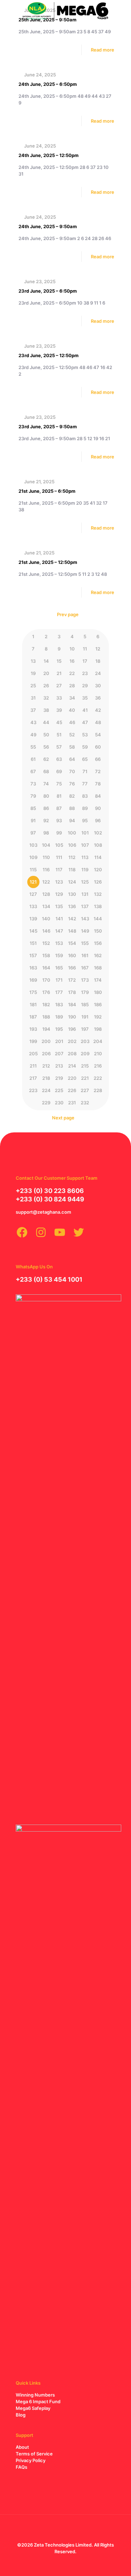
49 (33, 735)
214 (72, 1066)
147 (59, 931)
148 (72, 931)
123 (59, 882)
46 (72, 722)
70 (72, 771)
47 (85, 722)
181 (33, 1004)
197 (85, 1029)
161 (85, 955)
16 (72, 661)
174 (98, 980)
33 (59, 698)
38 (46, 710)
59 (85, 747)
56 (46, 747)
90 (98, 808)
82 (72, 796)
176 (46, 992)
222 (98, 1078)
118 (72, 870)
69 (59, 771)
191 (85, 1017)
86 (46, 808)
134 (46, 906)
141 (59, 919)
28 (72, 686)
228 (98, 1090)
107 (85, 845)
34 (72, 698)
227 (85, 1090)
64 (72, 759)
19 (33, 673)
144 (98, 919)
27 (59, 686)
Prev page (68, 614)
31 (33, 698)
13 (33, 661)
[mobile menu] (122, 11)
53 (85, 735)
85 (33, 808)
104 (46, 845)
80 (46, 796)
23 (85, 673)
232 (85, 1103)
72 (98, 771)
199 (33, 1041)
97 (33, 833)
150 (98, 931)
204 (98, 1041)
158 (46, 955)
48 (98, 722)
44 (46, 722)
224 (46, 1090)
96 (98, 820)
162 (98, 955)
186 (98, 1004)
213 (59, 1066)
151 (33, 943)
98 (46, 833)
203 (85, 1041)
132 (98, 894)
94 (72, 820)
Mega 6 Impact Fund (38, 2401)
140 (46, 919)
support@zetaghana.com (43, 1212)
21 (59, 673)
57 (59, 747)
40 (72, 710)
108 (98, 845)
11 (85, 649)
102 (98, 833)
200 (46, 1041)
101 (85, 833)
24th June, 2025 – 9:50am (48, 226)
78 (98, 784)
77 (85, 784)
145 (33, 931)
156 (98, 943)
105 (59, 845)
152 (46, 943)
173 (85, 980)
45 (59, 722)
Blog (21, 2415)
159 (59, 955)
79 (33, 796)
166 (72, 968)
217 (33, 1078)
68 (46, 771)
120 (98, 870)
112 (72, 857)
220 (72, 1078)
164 (46, 968)
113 (85, 857)
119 (85, 870)
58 (72, 747)
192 (98, 1017)
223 (33, 1090)
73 (33, 784)
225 (59, 1090)
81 (59, 796)
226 (72, 1090)
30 (98, 686)
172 (72, 980)
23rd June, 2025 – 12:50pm (49, 355)
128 (46, 894)
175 (33, 992)
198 (98, 1029)
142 (72, 919)
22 (72, 673)
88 (72, 808)
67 (33, 771)
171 (59, 980)
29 (85, 686)
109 (33, 857)
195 (59, 1029)
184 (72, 1004)
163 (33, 968)
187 (33, 1017)
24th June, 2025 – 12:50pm (49, 155)
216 (98, 1066)
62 (46, 759)
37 (33, 710)
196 (72, 1029)
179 (85, 992)
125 (85, 882)
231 (72, 1103)
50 (46, 735)
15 (59, 661)
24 (98, 673)
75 (59, 784)
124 (72, 882)
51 (59, 735)
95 (85, 820)
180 (98, 992)
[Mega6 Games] (65, 11)
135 (59, 906)
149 (85, 931)
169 (33, 980)
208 (72, 1054)
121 (33, 882)
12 (98, 649)
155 (85, 943)
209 (85, 1054)
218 (46, 1078)
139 (33, 919)
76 (72, 784)
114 (98, 857)
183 (59, 1004)
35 (85, 698)
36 (98, 698)
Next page (63, 1118)
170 (46, 980)
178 (72, 992)
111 (59, 857)
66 (98, 759)
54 (98, 735)
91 (33, 820)
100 (72, 833)
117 (59, 870)
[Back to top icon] (66, 2529)
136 (72, 906)
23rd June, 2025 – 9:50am (48, 427)
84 (98, 796)
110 (46, 857)
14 (46, 661)
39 (59, 710)
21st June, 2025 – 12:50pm (48, 562)
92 (46, 820)
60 (98, 747)
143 (85, 919)
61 (33, 759)
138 (98, 906)
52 (72, 735)
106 (72, 845)
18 (98, 661)
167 (85, 968)
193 (33, 1029)
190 (72, 1017)
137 (85, 906)
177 (59, 992)
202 (72, 1041)
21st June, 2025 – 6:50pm (47, 491)
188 (46, 1017)
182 (46, 1004)
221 (85, 1078)
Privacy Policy (31, 2460)
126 (98, 882)
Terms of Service (34, 2454)
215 (85, 1066)
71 (85, 771)
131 (85, 894)
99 (59, 833)
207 (59, 1054)
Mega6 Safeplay (33, 2408)
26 (46, 686)
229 (46, 1103)
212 (46, 1066)
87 (59, 808)
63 (59, 759)
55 (33, 747)
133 (33, 906)
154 (72, 943)
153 (59, 943)
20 (46, 673)
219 (59, 1078)
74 (46, 784)
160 (72, 955)
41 (85, 710)
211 (33, 1066)
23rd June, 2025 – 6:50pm (48, 291)
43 (33, 722)
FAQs (21, 2467)
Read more (103, 50)
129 (59, 894)
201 (59, 1041)
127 (33, 894)
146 (46, 931)
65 (85, 759)
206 (46, 1054)
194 (46, 1029)
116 (46, 870)
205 (33, 1054)
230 (59, 1103)
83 (85, 796)
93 (59, 820)
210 (98, 1054)
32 (46, 698)
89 (85, 808)
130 (72, 894)
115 (33, 870)
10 (72, 649)
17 (85, 661)
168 (98, 968)
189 (59, 1017)
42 (98, 710)
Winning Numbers (35, 2395)
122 (46, 882)
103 (33, 845)
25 (33, 686)
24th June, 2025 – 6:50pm (48, 84)
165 (59, 968)
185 (85, 1004)
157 (33, 955)
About (22, 2447)
